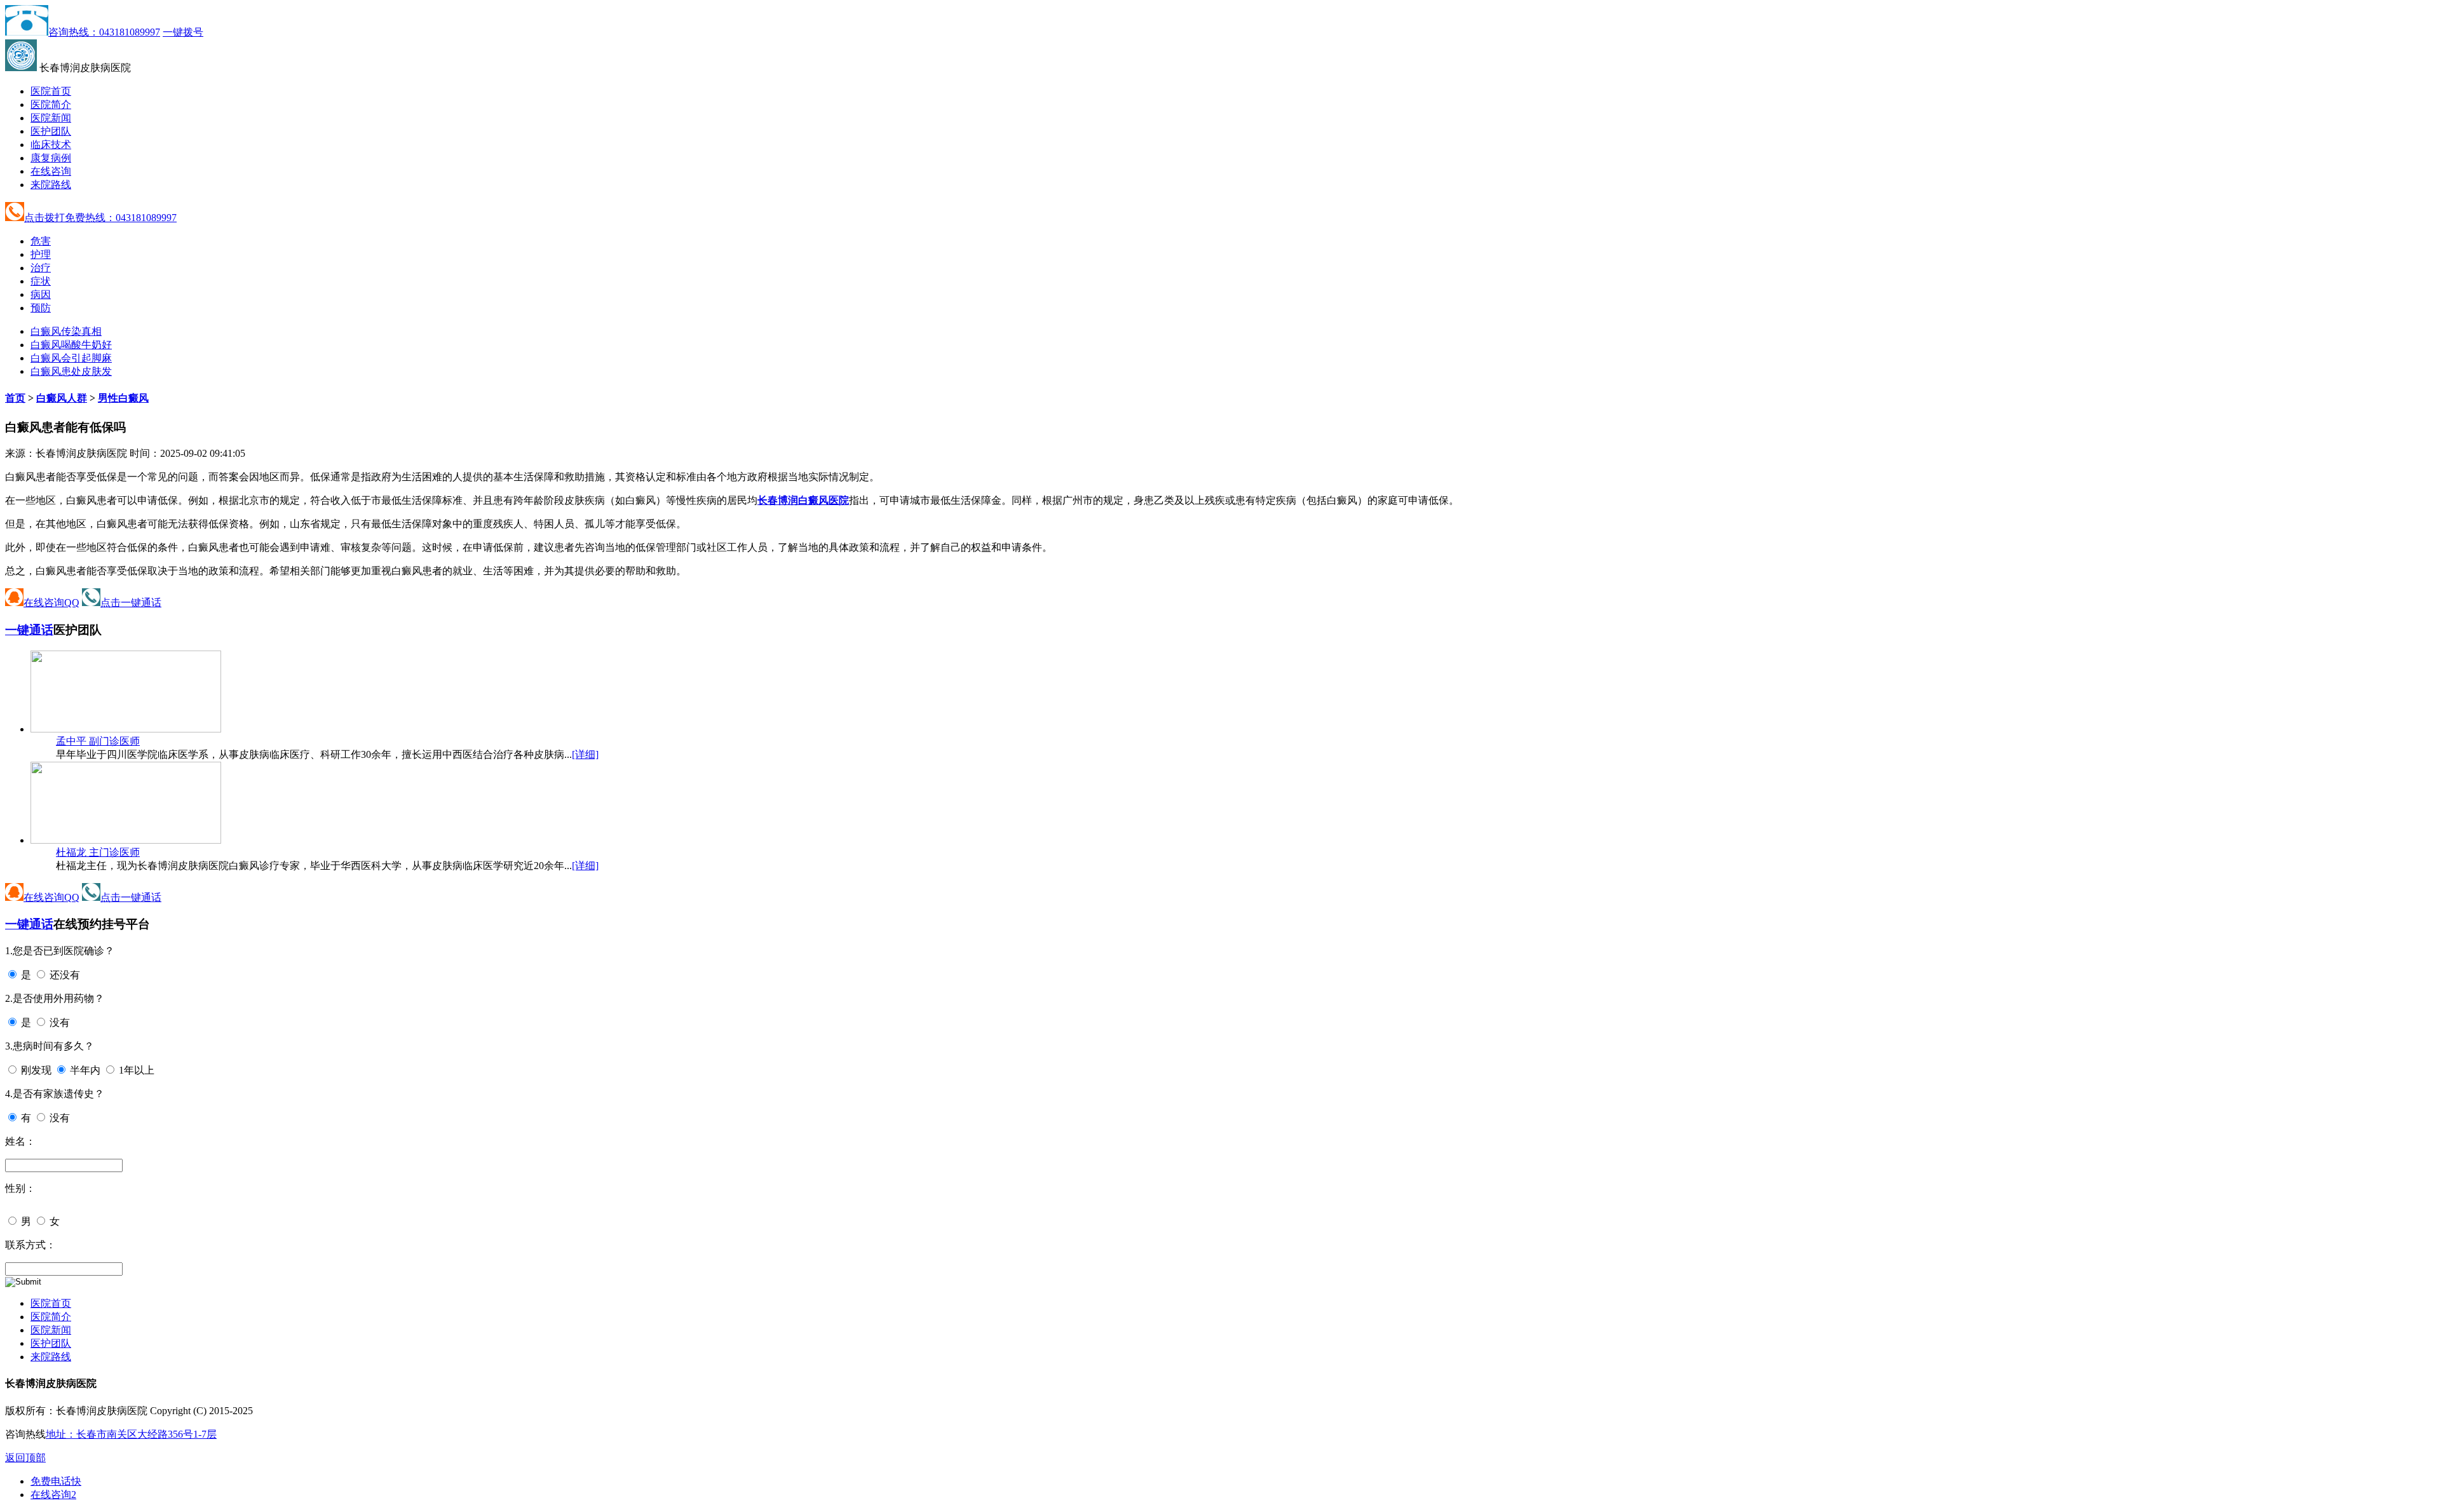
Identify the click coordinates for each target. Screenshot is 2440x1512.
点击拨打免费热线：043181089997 (100, 218)
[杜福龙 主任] (126, 840)
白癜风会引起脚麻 (71, 358)
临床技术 (51, 145)
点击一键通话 (131, 603)
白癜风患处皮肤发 (71, 371)
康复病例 (51, 158)
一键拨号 (183, 32)
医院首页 (51, 91)
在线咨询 (51, 171)
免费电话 (56, 1481)
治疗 (41, 268)
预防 (41, 308)
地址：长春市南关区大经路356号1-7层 (131, 1434)
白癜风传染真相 (66, 331)
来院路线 (51, 185)
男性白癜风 (123, 398)
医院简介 (51, 105)
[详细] (585, 754)
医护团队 (51, 131)
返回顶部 (25, 1458)
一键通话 (29, 630)
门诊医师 (98, 741)
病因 (41, 294)
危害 (41, 241)
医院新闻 (51, 118)
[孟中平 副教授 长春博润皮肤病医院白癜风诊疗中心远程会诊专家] (126, 729)
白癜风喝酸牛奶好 (71, 345)
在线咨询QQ (51, 603)
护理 (41, 254)
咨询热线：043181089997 (104, 32)
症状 (41, 281)
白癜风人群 (62, 398)
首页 (15, 398)
